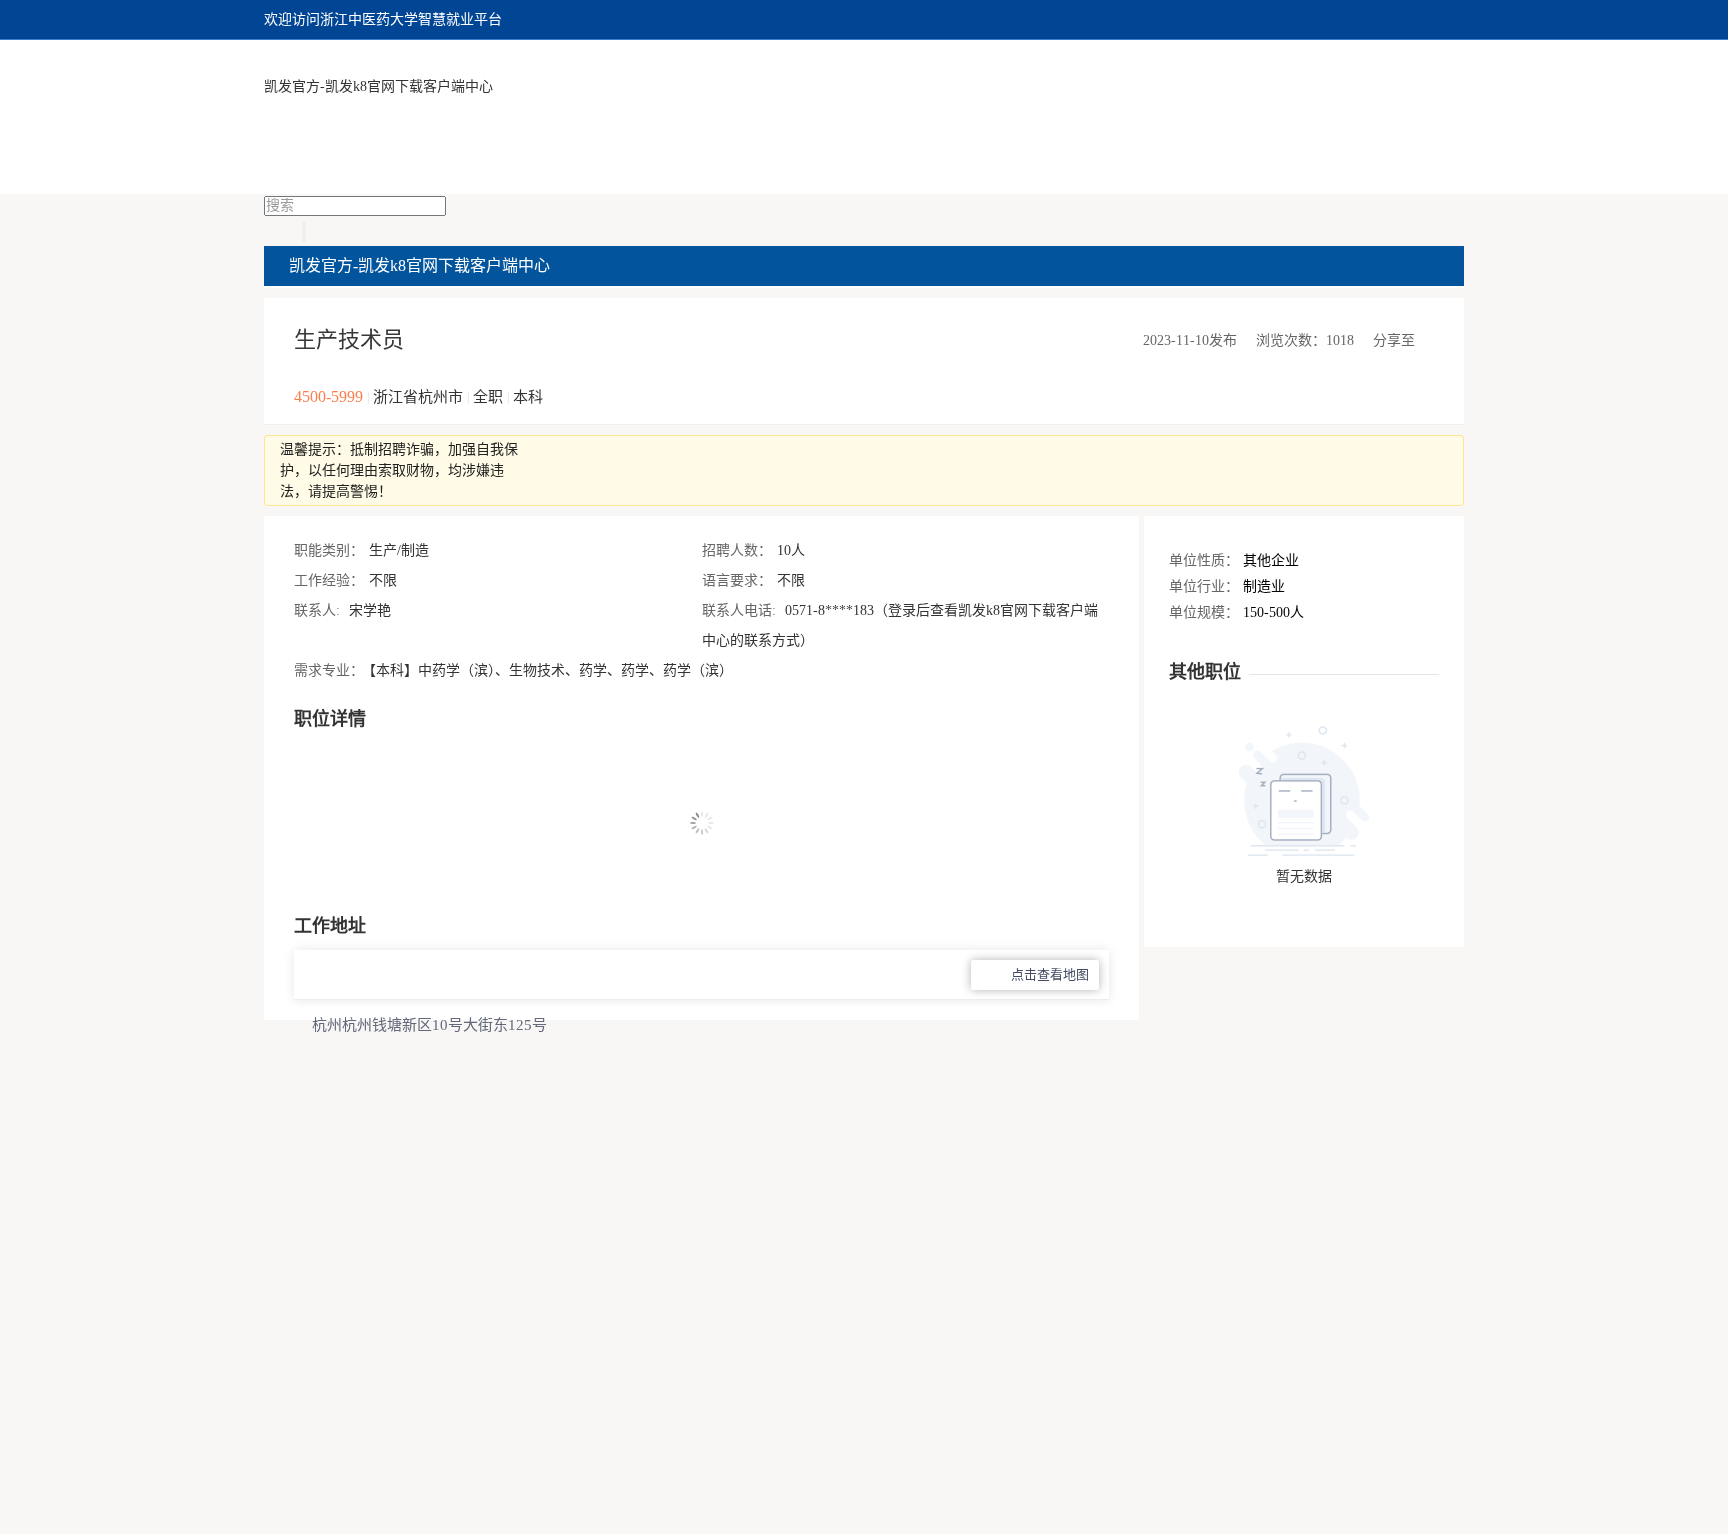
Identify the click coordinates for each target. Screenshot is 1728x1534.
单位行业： (1204, 586)
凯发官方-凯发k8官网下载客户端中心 (378, 86)
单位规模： (1204, 612)
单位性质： (1204, 560)
